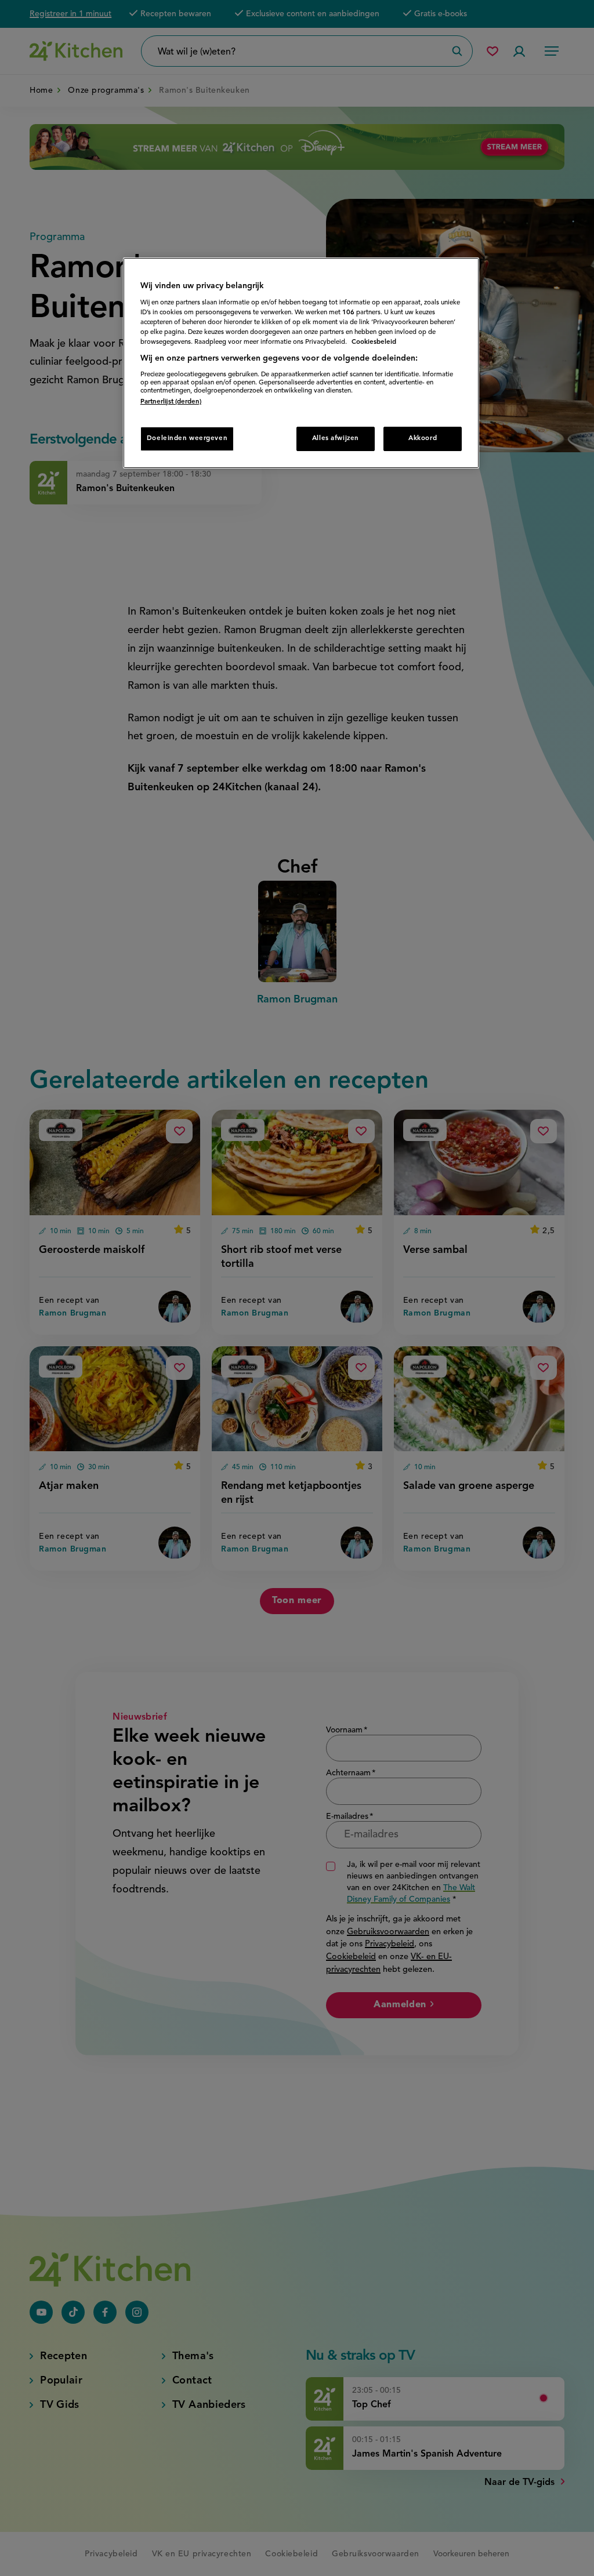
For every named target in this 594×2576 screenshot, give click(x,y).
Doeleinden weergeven (187, 438)
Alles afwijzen (336, 438)
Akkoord (423, 438)
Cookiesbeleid (374, 342)
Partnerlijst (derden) (171, 402)
